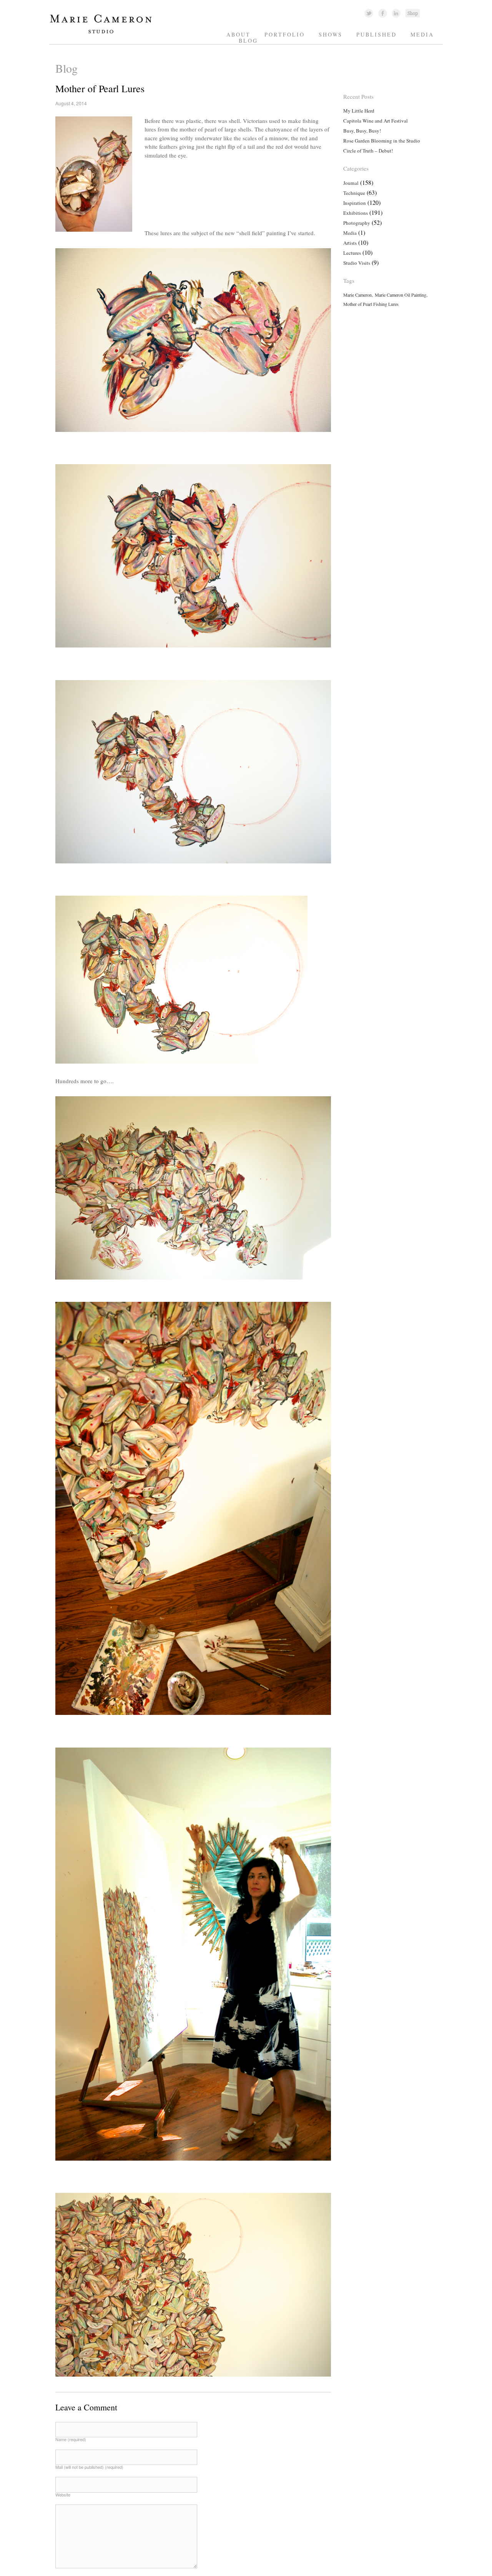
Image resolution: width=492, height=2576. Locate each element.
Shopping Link (412, 13)
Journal (351, 183)
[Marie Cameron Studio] (104, 33)
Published (376, 34)
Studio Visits (357, 263)
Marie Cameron (357, 295)
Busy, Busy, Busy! (362, 131)
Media (422, 34)
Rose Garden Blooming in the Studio (382, 141)
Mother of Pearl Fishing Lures (371, 304)
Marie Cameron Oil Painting (401, 295)
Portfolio (285, 34)
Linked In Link (396, 13)
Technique (354, 193)
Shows (331, 34)
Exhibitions (356, 213)
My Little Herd (359, 111)
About (239, 34)
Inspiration (355, 203)
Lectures (352, 253)
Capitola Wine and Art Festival (376, 121)
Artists (350, 243)
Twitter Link (369, 13)
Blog (248, 41)
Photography (357, 223)
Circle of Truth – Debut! (368, 151)
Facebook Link (383, 13)
